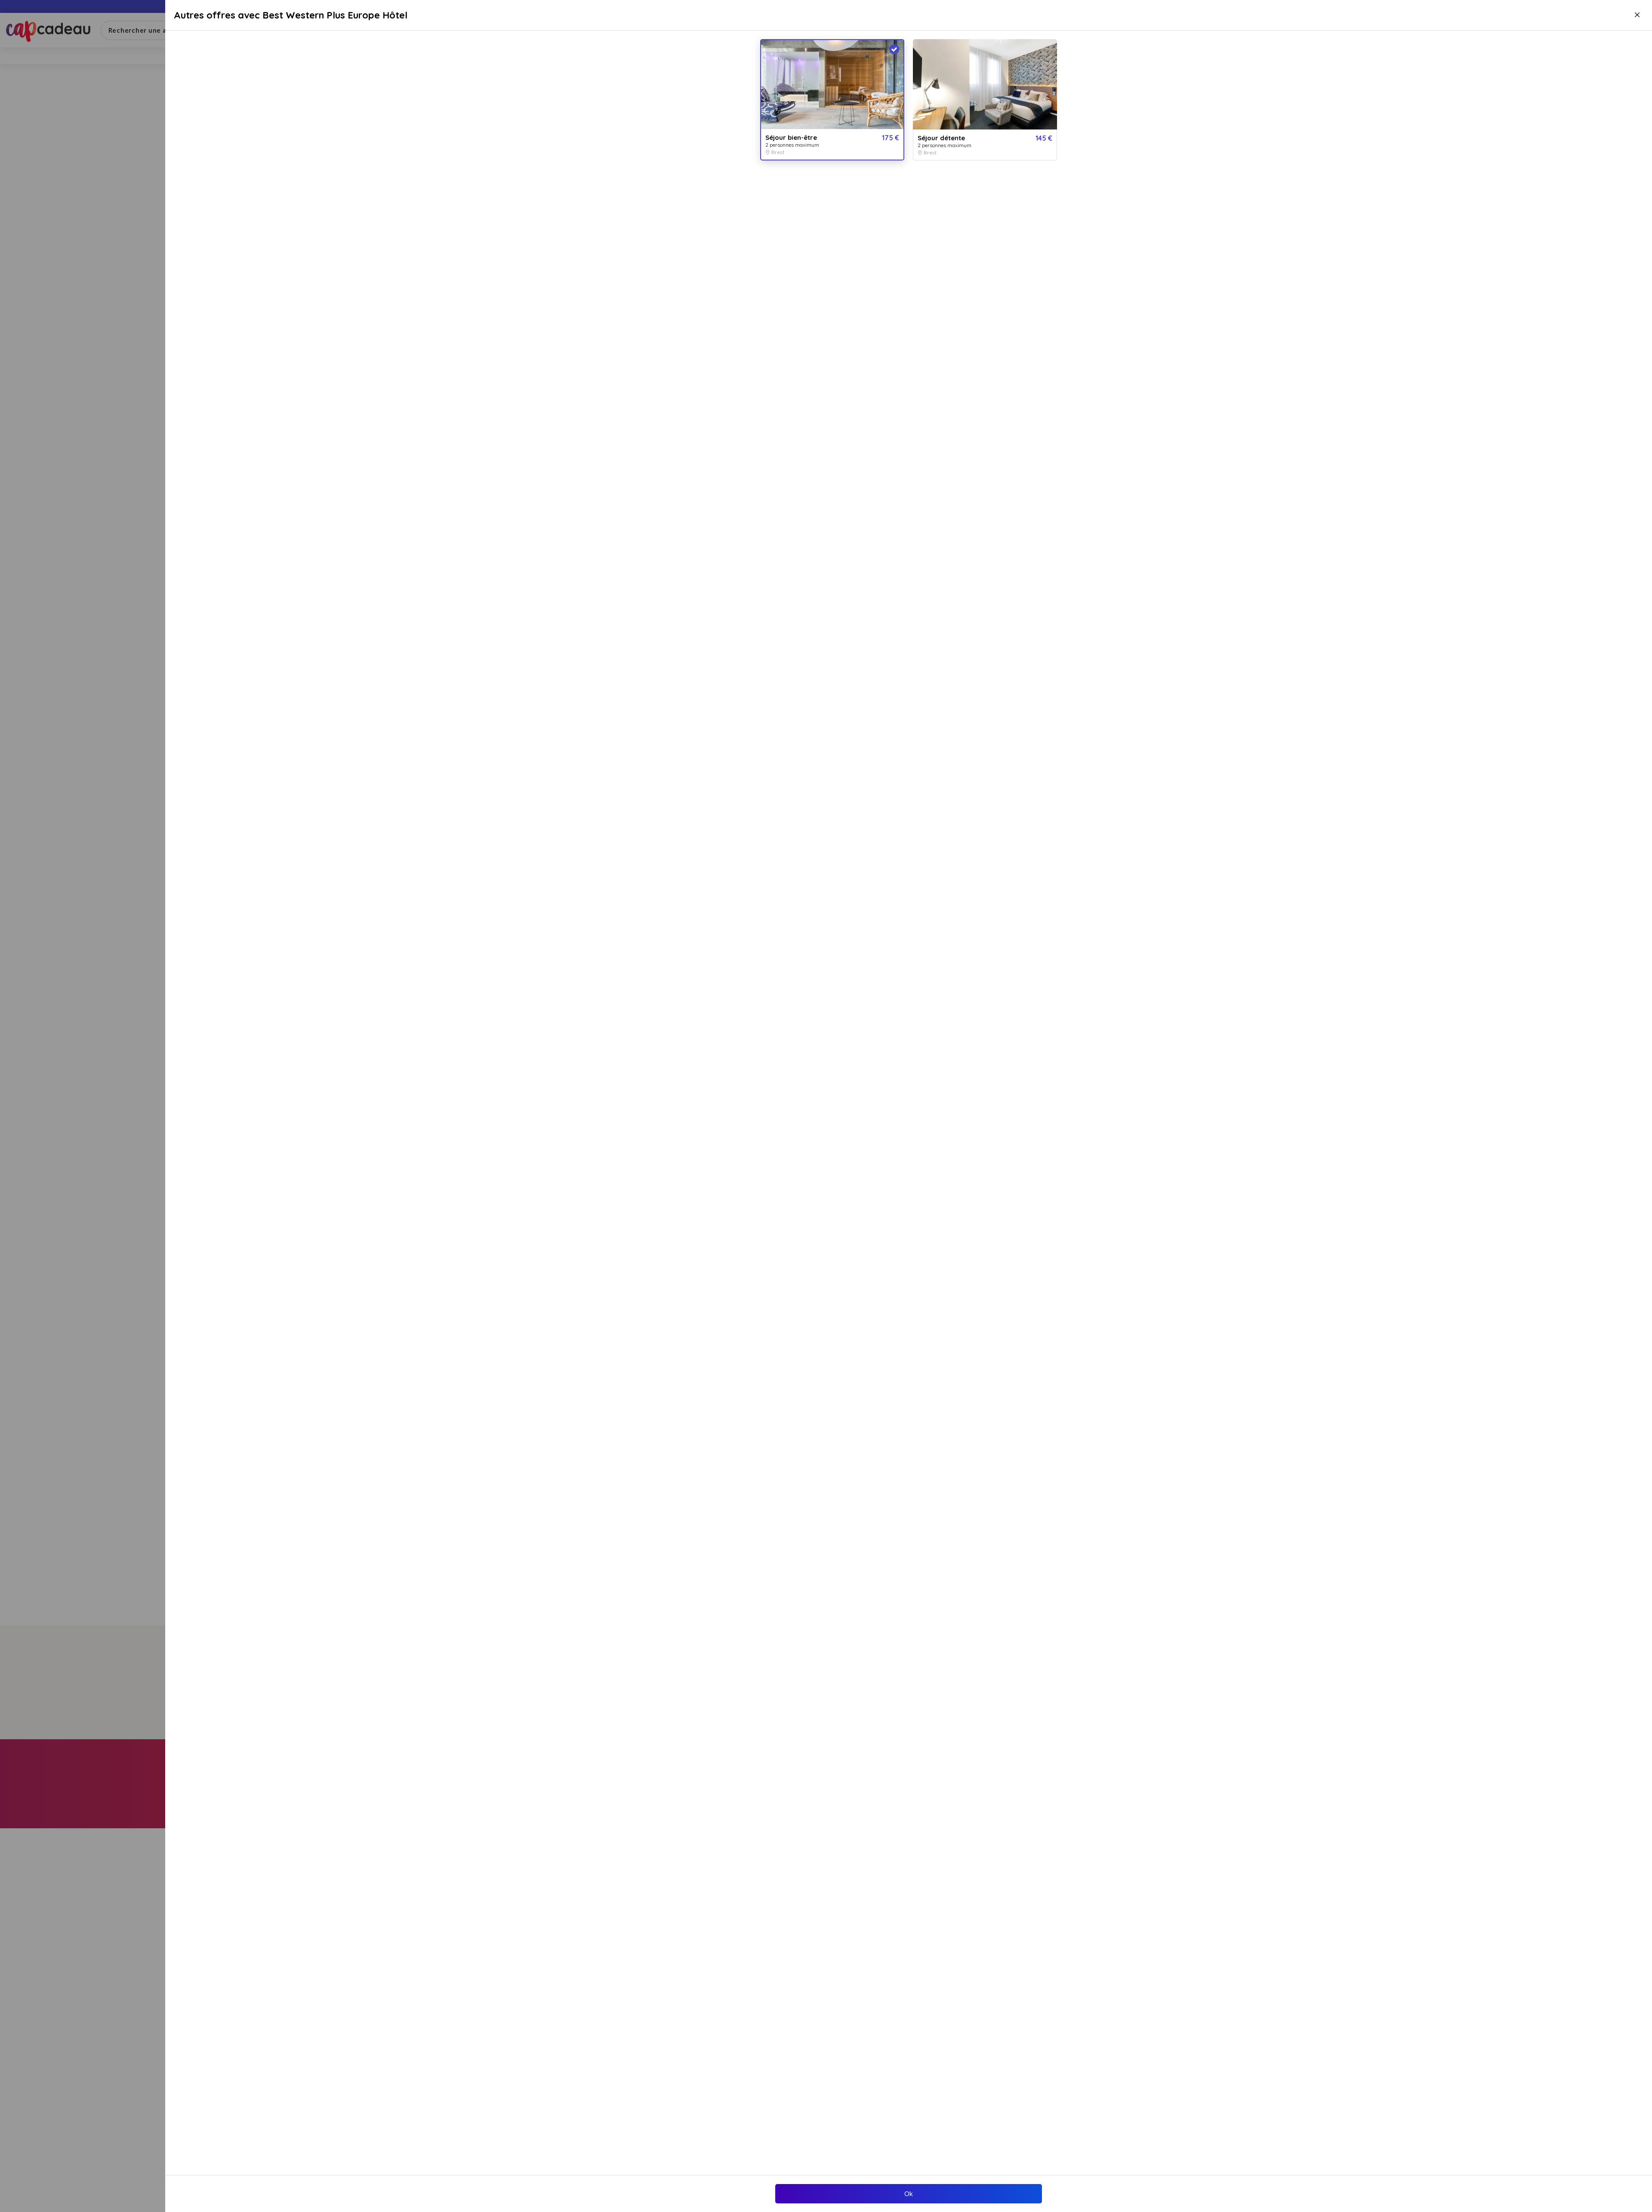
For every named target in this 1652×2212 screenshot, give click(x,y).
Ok (909, 2194)
